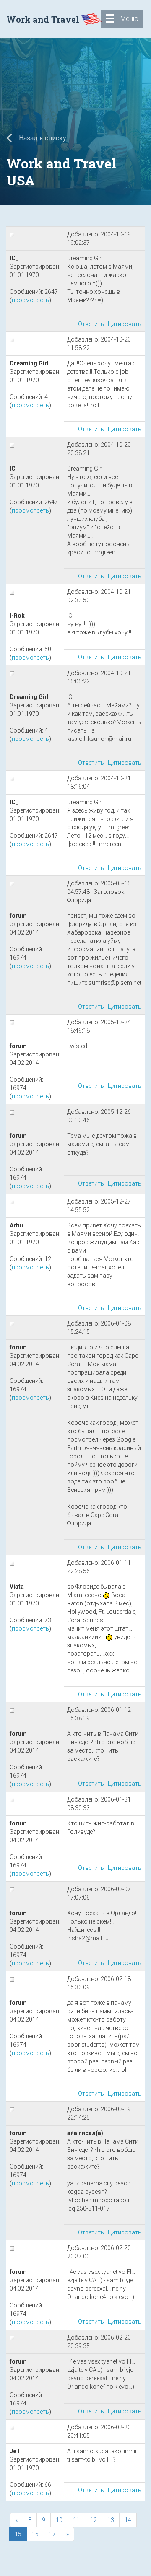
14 (128, 2520)
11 (76, 2520)
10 (59, 2520)
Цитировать (125, 324)
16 (35, 2534)
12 (94, 2520)
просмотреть (30, 300)
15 (18, 2534)
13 (111, 2520)
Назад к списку (42, 138)
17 (52, 2534)
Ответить (91, 324)
